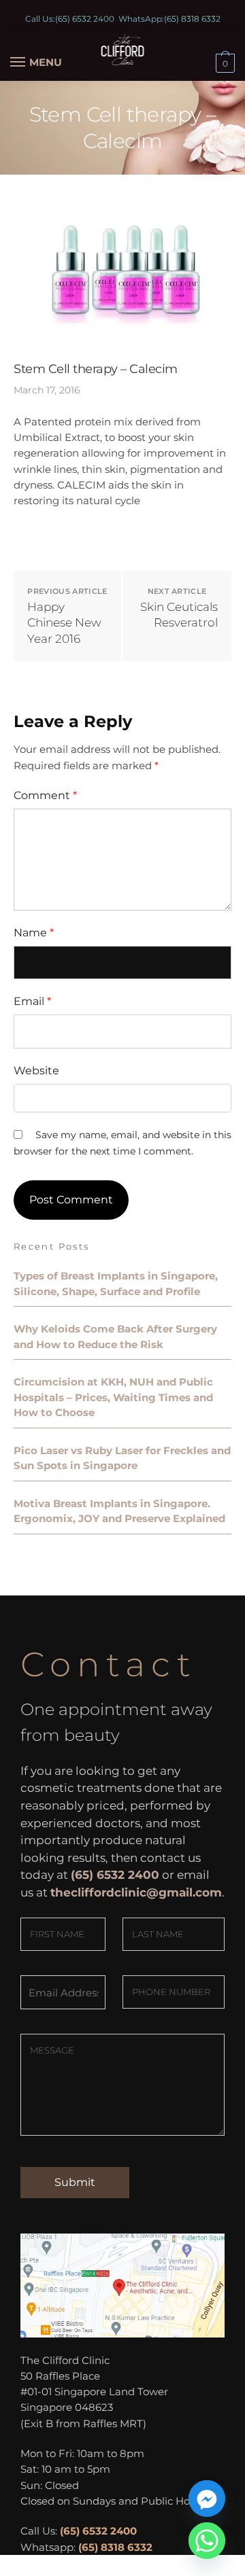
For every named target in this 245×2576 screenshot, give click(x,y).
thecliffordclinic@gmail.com (136, 1892)
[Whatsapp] (207, 2541)
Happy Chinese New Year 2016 (64, 623)
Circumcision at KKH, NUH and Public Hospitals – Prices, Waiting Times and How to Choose (113, 1397)
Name (34, 933)
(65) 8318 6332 (192, 19)
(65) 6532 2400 (85, 19)
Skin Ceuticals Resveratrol (179, 615)
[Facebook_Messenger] (207, 2499)
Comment (45, 795)
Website (36, 1071)
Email (32, 1001)
